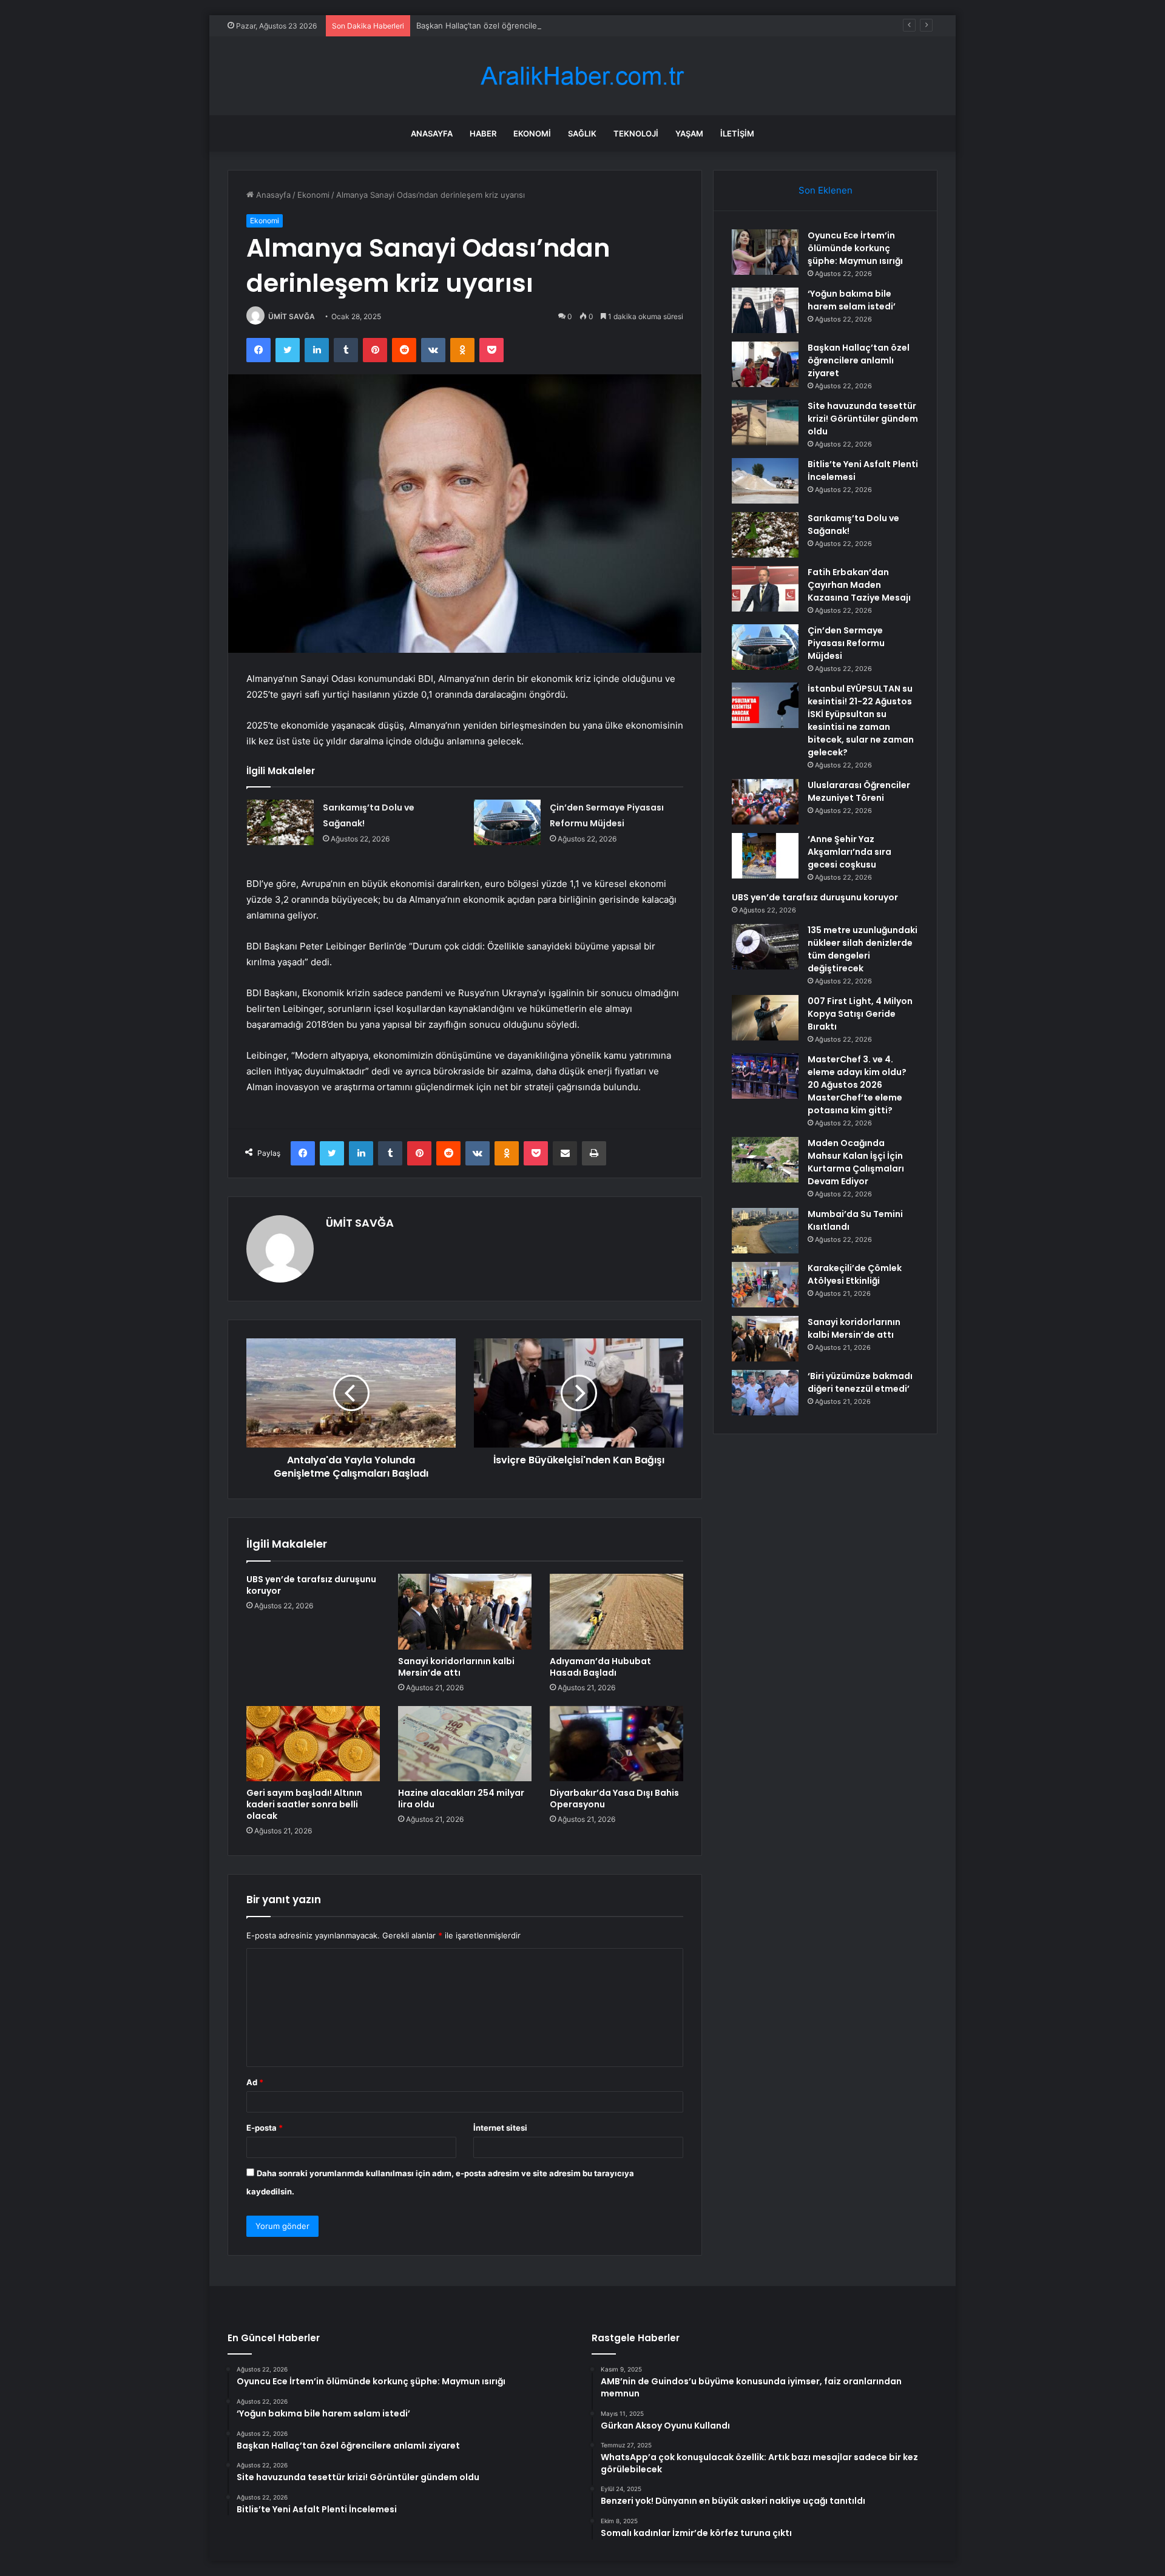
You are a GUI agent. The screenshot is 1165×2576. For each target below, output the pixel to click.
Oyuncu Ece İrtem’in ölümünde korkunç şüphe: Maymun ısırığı (855, 248)
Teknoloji (636, 133)
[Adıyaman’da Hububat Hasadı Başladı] (616, 1611)
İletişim (737, 133)
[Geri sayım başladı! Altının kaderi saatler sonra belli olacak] (313, 1744)
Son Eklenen (826, 190)
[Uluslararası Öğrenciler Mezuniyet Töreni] (765, 802)
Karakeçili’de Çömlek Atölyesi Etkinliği (855, 1274)
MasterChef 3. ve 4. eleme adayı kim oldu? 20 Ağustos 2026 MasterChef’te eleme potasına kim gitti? (857, 1085)
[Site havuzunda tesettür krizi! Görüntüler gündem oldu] (765, 423)
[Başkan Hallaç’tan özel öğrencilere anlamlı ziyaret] (765, 364)
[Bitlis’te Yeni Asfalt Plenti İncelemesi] (765, 481)
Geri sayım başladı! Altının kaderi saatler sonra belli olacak (304, 1804)
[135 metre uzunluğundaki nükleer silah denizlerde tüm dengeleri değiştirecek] (765, 947)
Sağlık (582, 133)
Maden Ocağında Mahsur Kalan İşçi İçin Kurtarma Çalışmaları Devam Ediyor (856, 1162)
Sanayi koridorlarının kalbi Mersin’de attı (456, 1667)
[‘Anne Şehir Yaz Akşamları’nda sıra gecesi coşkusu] (765, 856)
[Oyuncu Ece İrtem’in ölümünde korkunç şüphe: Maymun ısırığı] (765, 252)
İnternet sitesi (500, 2128)
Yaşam (689, 133)
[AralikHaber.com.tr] (582, 76)
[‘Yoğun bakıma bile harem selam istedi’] (765, 310)
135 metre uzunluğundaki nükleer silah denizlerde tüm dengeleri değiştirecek (863, 949)
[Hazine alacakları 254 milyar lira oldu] (465, 1744)
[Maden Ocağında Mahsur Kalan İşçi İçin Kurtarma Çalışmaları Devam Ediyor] (765, 1160)
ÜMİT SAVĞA (292, 316)
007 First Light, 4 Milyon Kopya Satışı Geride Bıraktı (860, 1014)
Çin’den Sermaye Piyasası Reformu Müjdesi (846, 643)
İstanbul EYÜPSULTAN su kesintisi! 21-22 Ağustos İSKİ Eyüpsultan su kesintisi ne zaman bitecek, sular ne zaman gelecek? (861, 720)
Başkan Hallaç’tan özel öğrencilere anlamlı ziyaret (508, 25)
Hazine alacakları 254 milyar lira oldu (461, 1799)
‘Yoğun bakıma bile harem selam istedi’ (852, 300)
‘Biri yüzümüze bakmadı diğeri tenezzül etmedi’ (860, 1382)
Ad (255, 2082)
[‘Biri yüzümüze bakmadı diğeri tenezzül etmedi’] (765, 1393)
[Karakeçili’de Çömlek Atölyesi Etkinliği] (765, 1285)
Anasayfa (432, 133)
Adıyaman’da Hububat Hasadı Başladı (600, 1667)
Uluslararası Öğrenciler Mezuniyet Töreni (859, 791)
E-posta (265, 2128)
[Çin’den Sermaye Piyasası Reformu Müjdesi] (507, 822)
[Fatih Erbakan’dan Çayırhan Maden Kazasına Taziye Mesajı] (765, 589)
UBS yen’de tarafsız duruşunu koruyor (311, 1585)
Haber (483, 133)
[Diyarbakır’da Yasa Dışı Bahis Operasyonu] (616, 1744)
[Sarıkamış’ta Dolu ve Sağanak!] (280, 822)
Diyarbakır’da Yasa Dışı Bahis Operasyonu (614, 1799)
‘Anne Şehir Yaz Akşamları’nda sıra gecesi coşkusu (849, 852)
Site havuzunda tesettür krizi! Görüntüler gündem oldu (863, 419)
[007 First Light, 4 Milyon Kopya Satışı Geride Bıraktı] (765, 1018)
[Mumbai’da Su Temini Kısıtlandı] (765, 1231)
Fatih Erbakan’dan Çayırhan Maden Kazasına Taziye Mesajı (859, 585)
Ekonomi (532, 133)
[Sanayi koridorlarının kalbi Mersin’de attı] (465, 1611)
